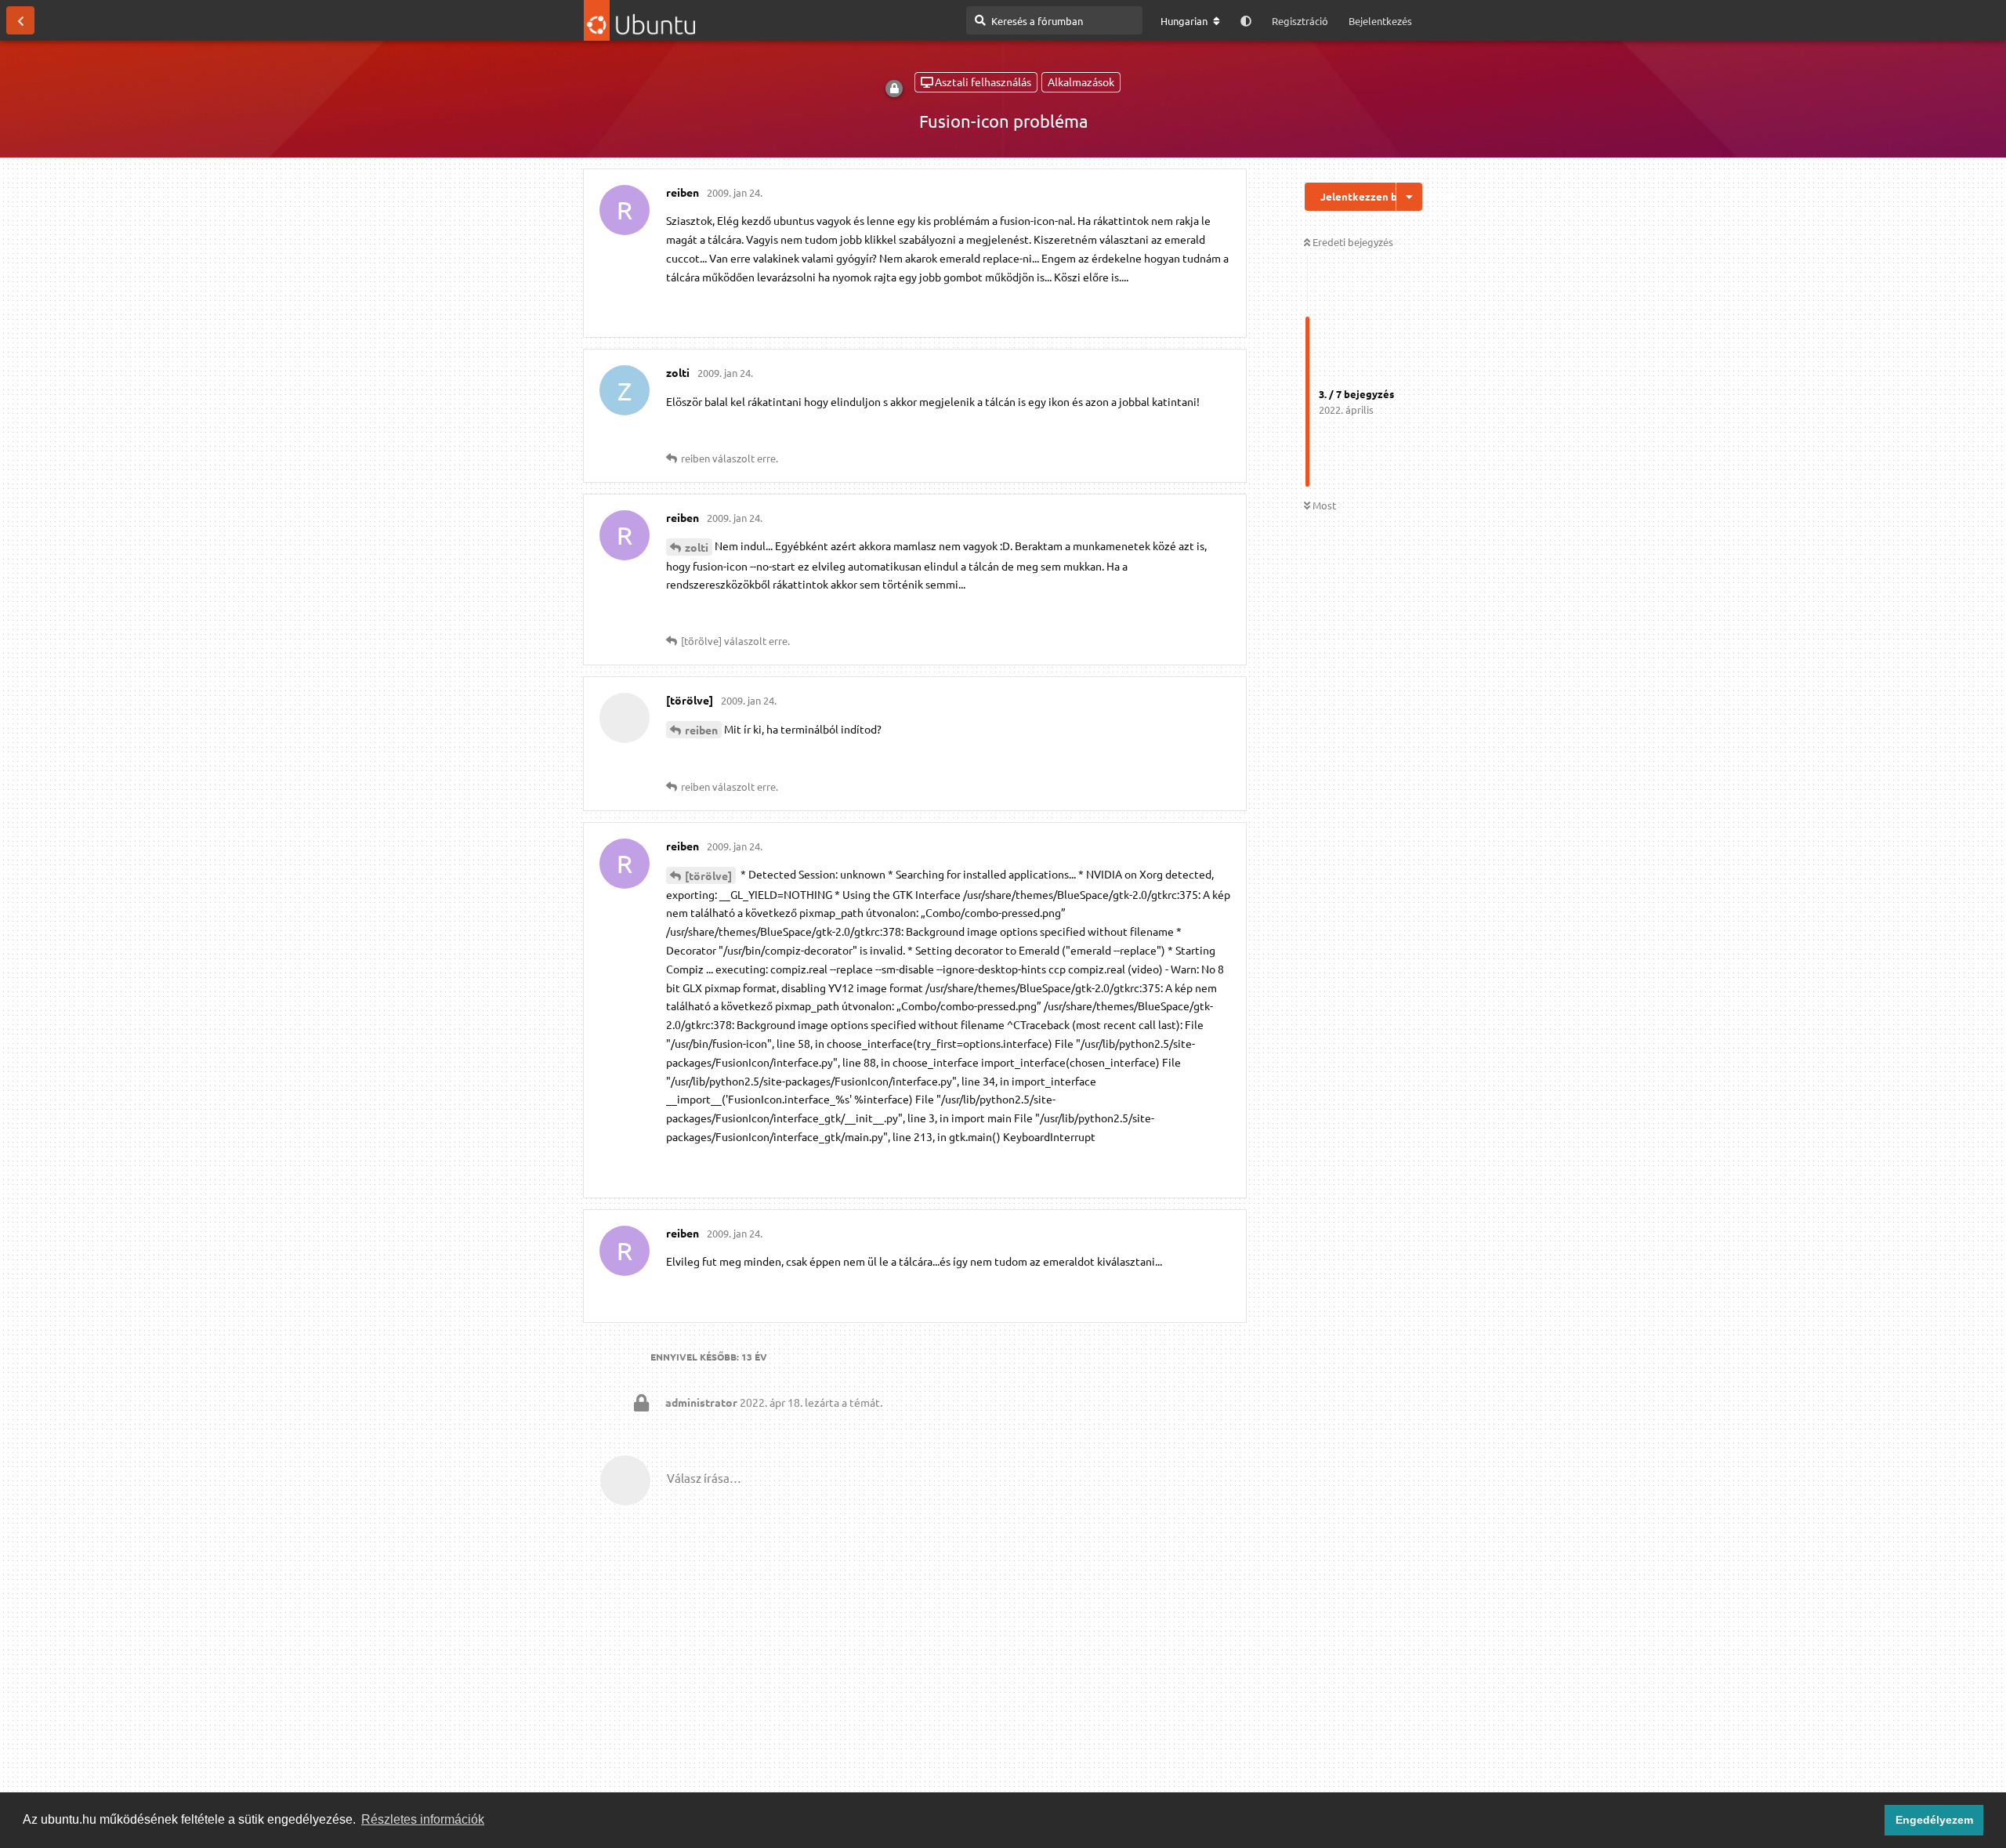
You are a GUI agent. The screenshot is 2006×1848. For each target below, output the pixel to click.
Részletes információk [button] (423, 1819)
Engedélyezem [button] (1934, 1820)
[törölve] (708, 875)
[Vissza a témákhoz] (20, 20)
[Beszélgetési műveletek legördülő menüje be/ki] (1409, 197)
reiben (701, 730)
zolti (697, 547)
